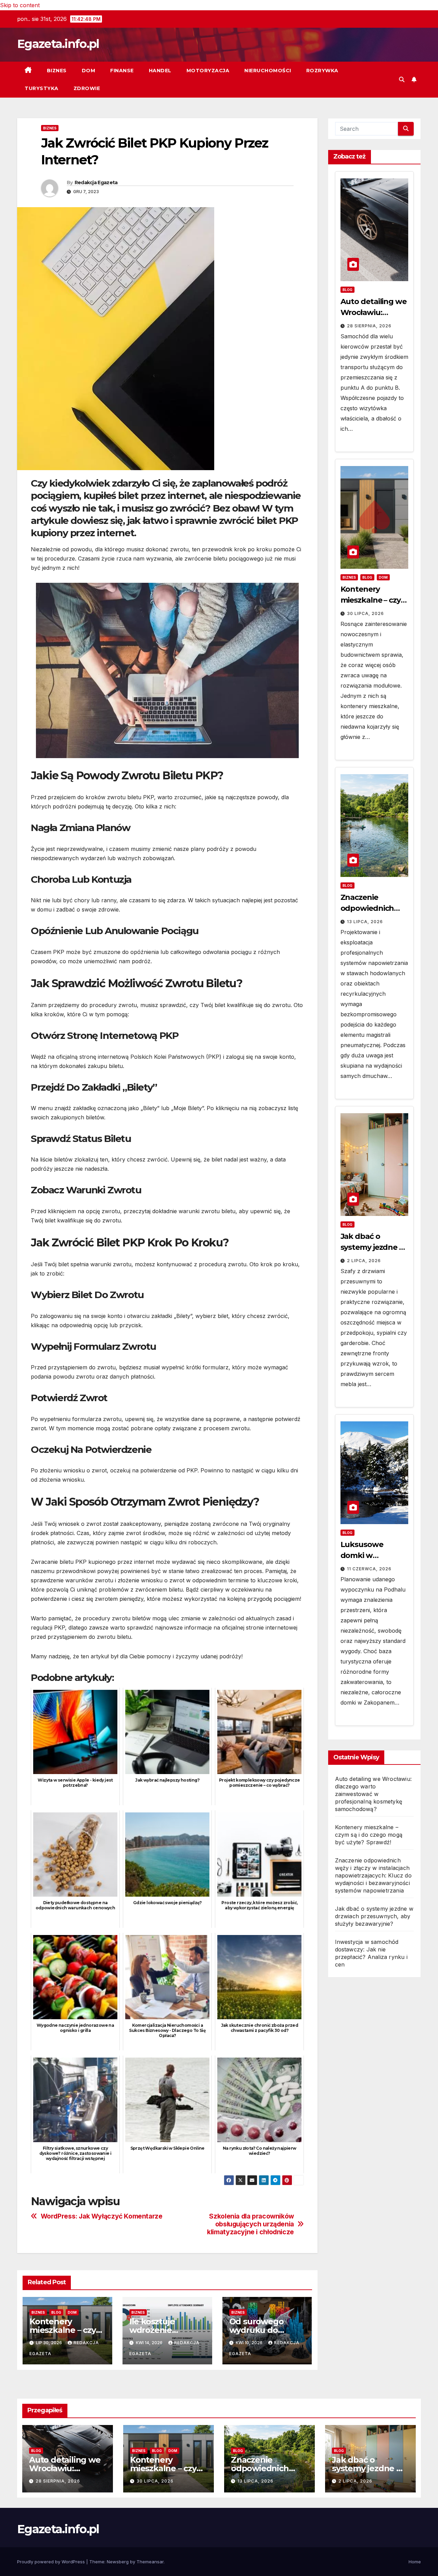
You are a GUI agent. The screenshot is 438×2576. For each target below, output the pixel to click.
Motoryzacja (208, 71)
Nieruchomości (268, 71)
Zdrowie (87, 88)
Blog (56, 2312)
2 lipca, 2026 (364, 1261)
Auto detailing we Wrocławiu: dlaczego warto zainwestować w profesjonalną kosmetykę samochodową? (373, 1794)
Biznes (57, 71)
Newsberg (118, 2562)
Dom (89, 71)
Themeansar (150, 2562)
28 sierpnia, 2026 (369, 326)
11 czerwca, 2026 (369, 1569)
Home (415, 2562)
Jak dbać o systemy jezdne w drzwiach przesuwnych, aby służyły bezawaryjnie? (374, 1916)
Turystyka (42, 88)
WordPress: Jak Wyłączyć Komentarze (102, 2216)
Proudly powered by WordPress (52, 2562)
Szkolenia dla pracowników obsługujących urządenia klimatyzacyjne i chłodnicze (250, 2224)
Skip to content (20, 5)
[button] (402, 79)
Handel (160, 71)
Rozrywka (322, 71)
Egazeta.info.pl (58, 44)
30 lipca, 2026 (365, 613)
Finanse (122, 71)
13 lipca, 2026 (365, 922)
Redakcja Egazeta (96, 183)
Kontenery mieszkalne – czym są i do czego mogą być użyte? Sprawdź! (369, 1835)
